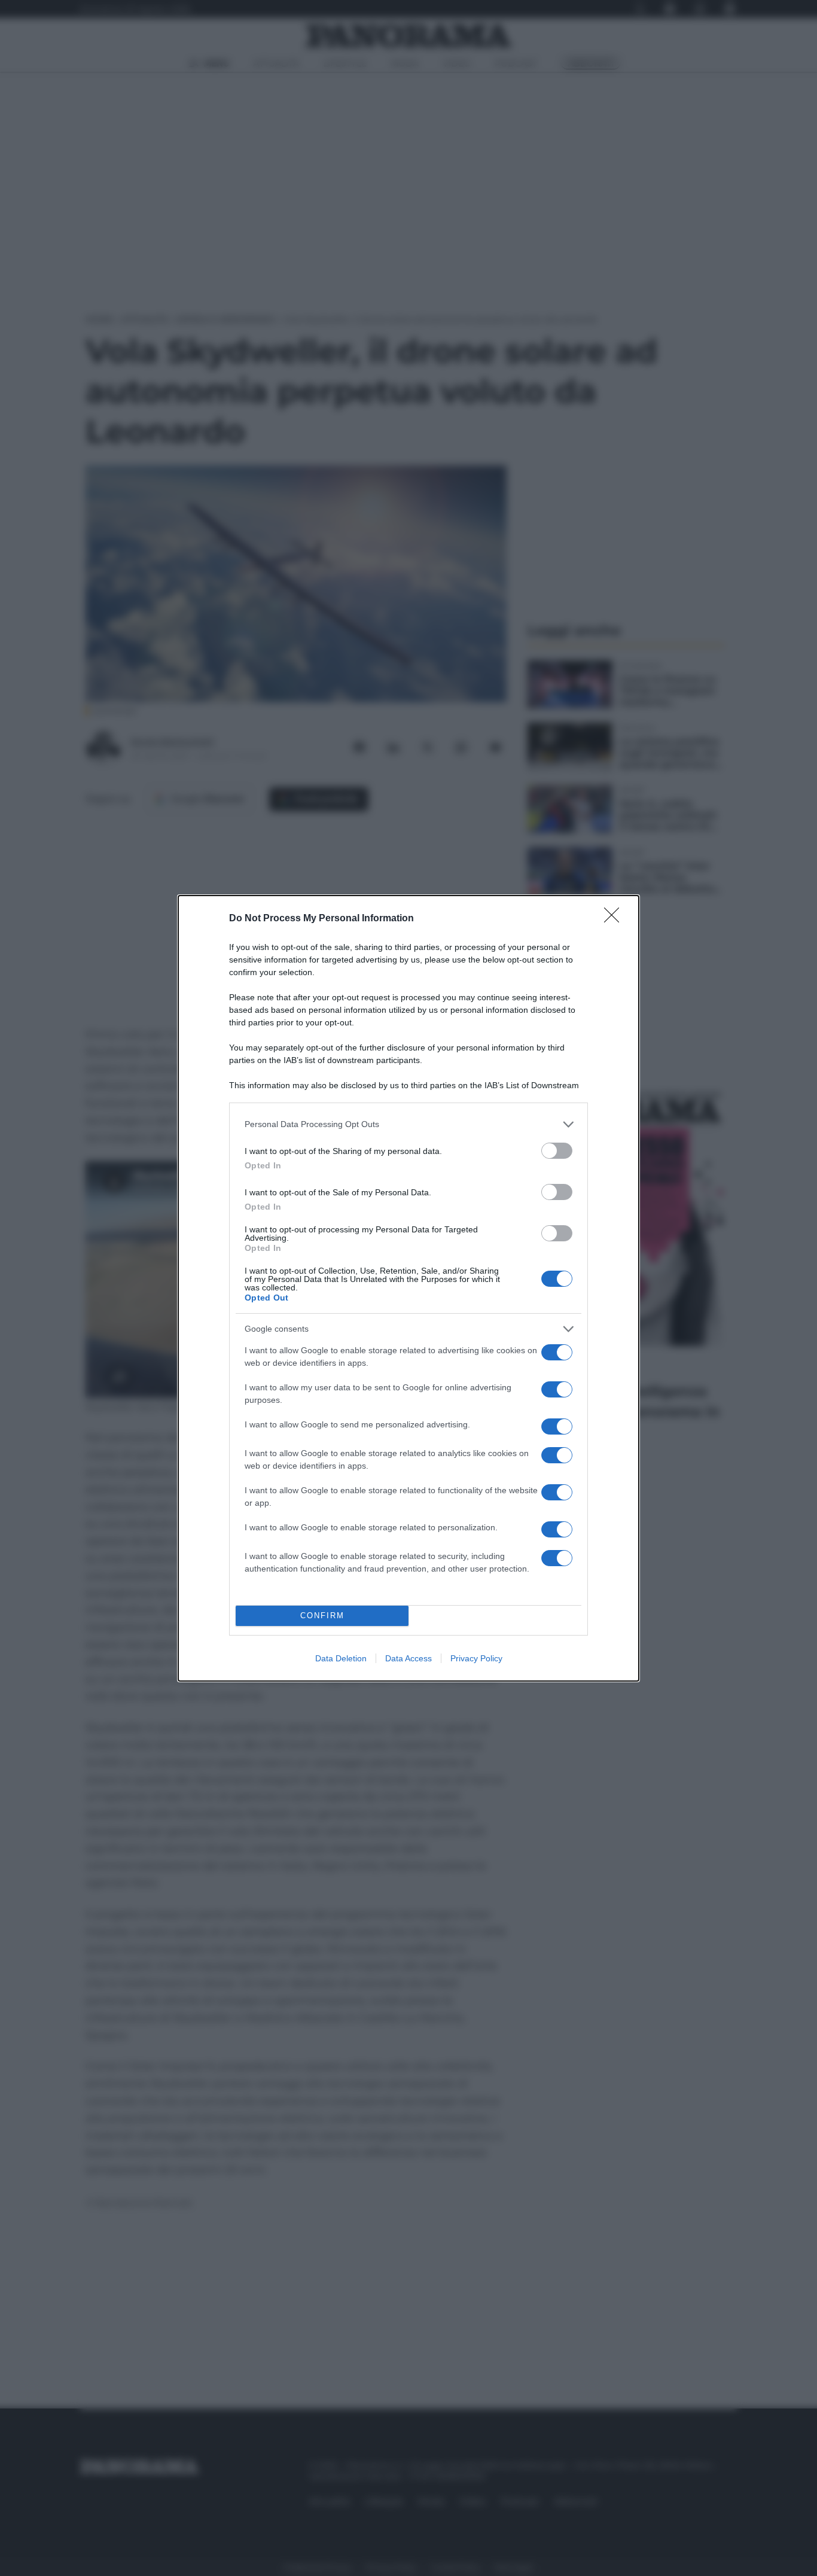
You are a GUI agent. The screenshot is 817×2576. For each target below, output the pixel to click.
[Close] (615, 919)
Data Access (408, 1658)
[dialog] (408, 1288)
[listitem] (408, 1124)
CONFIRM (322, 1616)
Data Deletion (341, 1658)
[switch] (557, 1151)
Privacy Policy (476, 1658)
